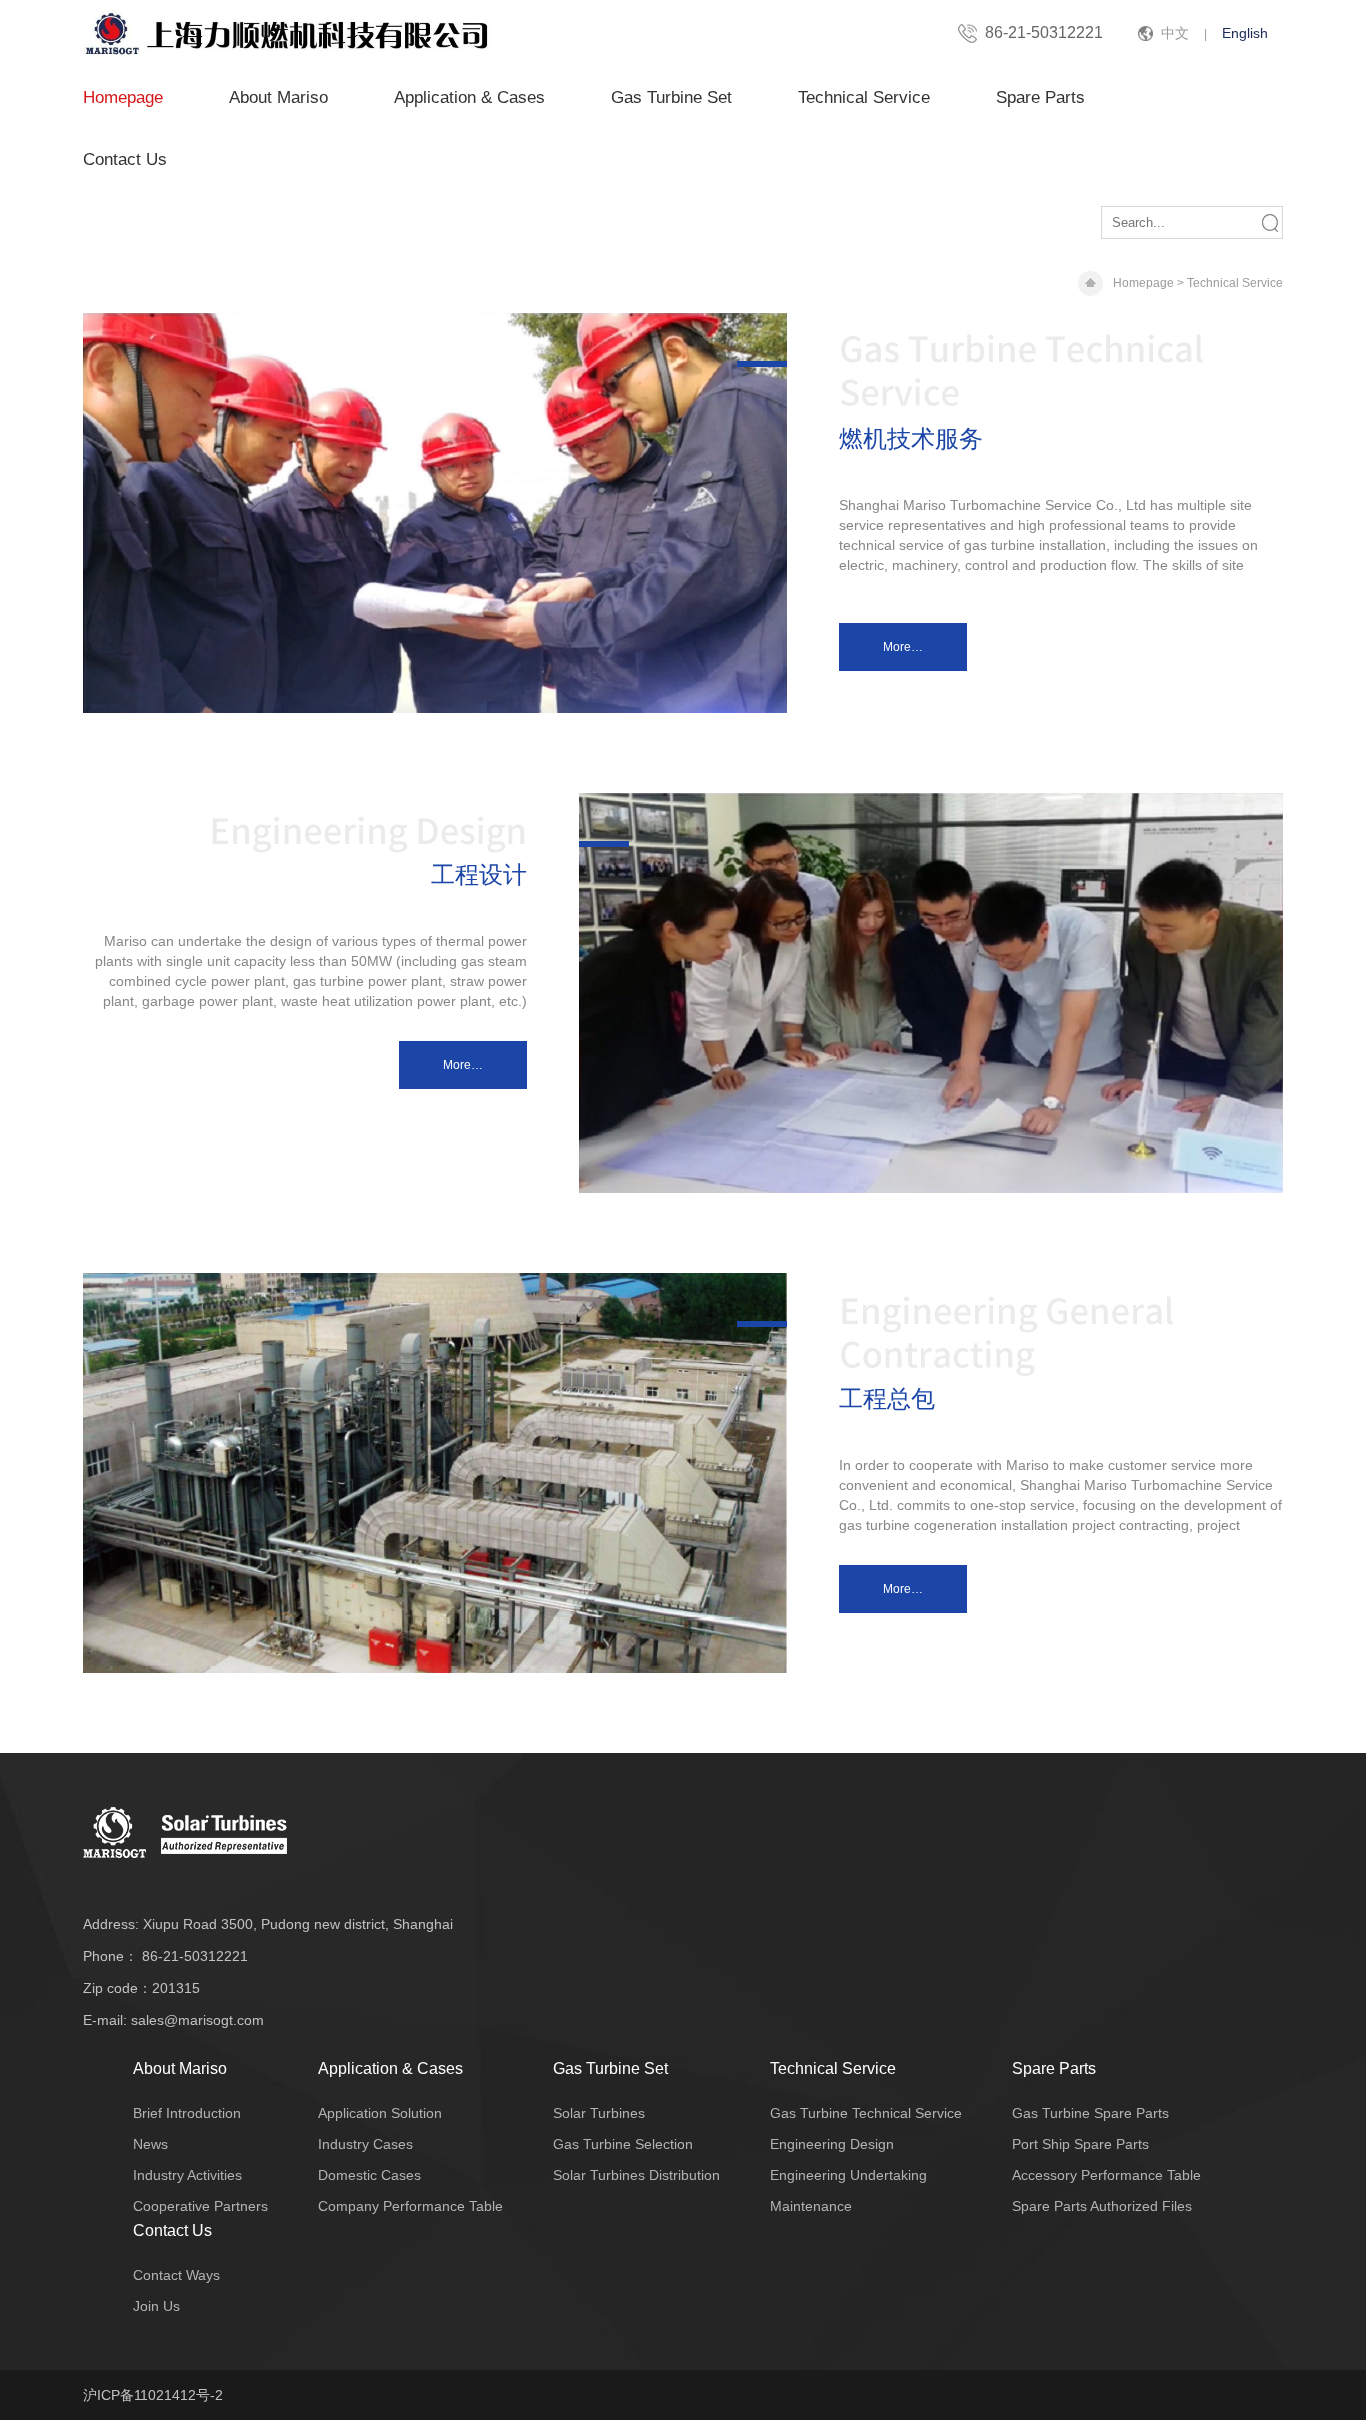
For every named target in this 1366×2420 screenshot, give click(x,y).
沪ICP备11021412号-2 (153, 2395)
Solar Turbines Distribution (636, 2175)
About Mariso (278, 97)
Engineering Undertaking (848, 2175)
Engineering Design (832, 2144)
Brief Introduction (187, 2113)
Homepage (123, 97)
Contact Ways (176, 2275)
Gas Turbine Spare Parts (1090, 2113)
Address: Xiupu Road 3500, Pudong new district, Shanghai (268, 1924)
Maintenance (811, 2206)
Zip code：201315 (141, 1988)
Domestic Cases (369, 2175)
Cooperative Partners (200, 2206)
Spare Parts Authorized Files (1102, 2206)
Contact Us (125, 159)
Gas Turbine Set (671, 97)
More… (903, 647)
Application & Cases (469, 97)
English (1245, 33)
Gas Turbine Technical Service (866, 2113)
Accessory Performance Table (1106, 2175)
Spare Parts (1040, 97)
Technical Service (864, 97)
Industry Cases (365, 2144)
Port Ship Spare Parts (1080, 2144)
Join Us (156, 2306)
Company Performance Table (410, 2206)
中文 (1175, 33)
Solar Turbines (599, 2113)
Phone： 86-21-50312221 (165, 1956)
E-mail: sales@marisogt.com (173, 2020)
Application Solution (380, 2113)
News (150, 2144)
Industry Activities (187, 2175)
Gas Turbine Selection (623, 2144)
